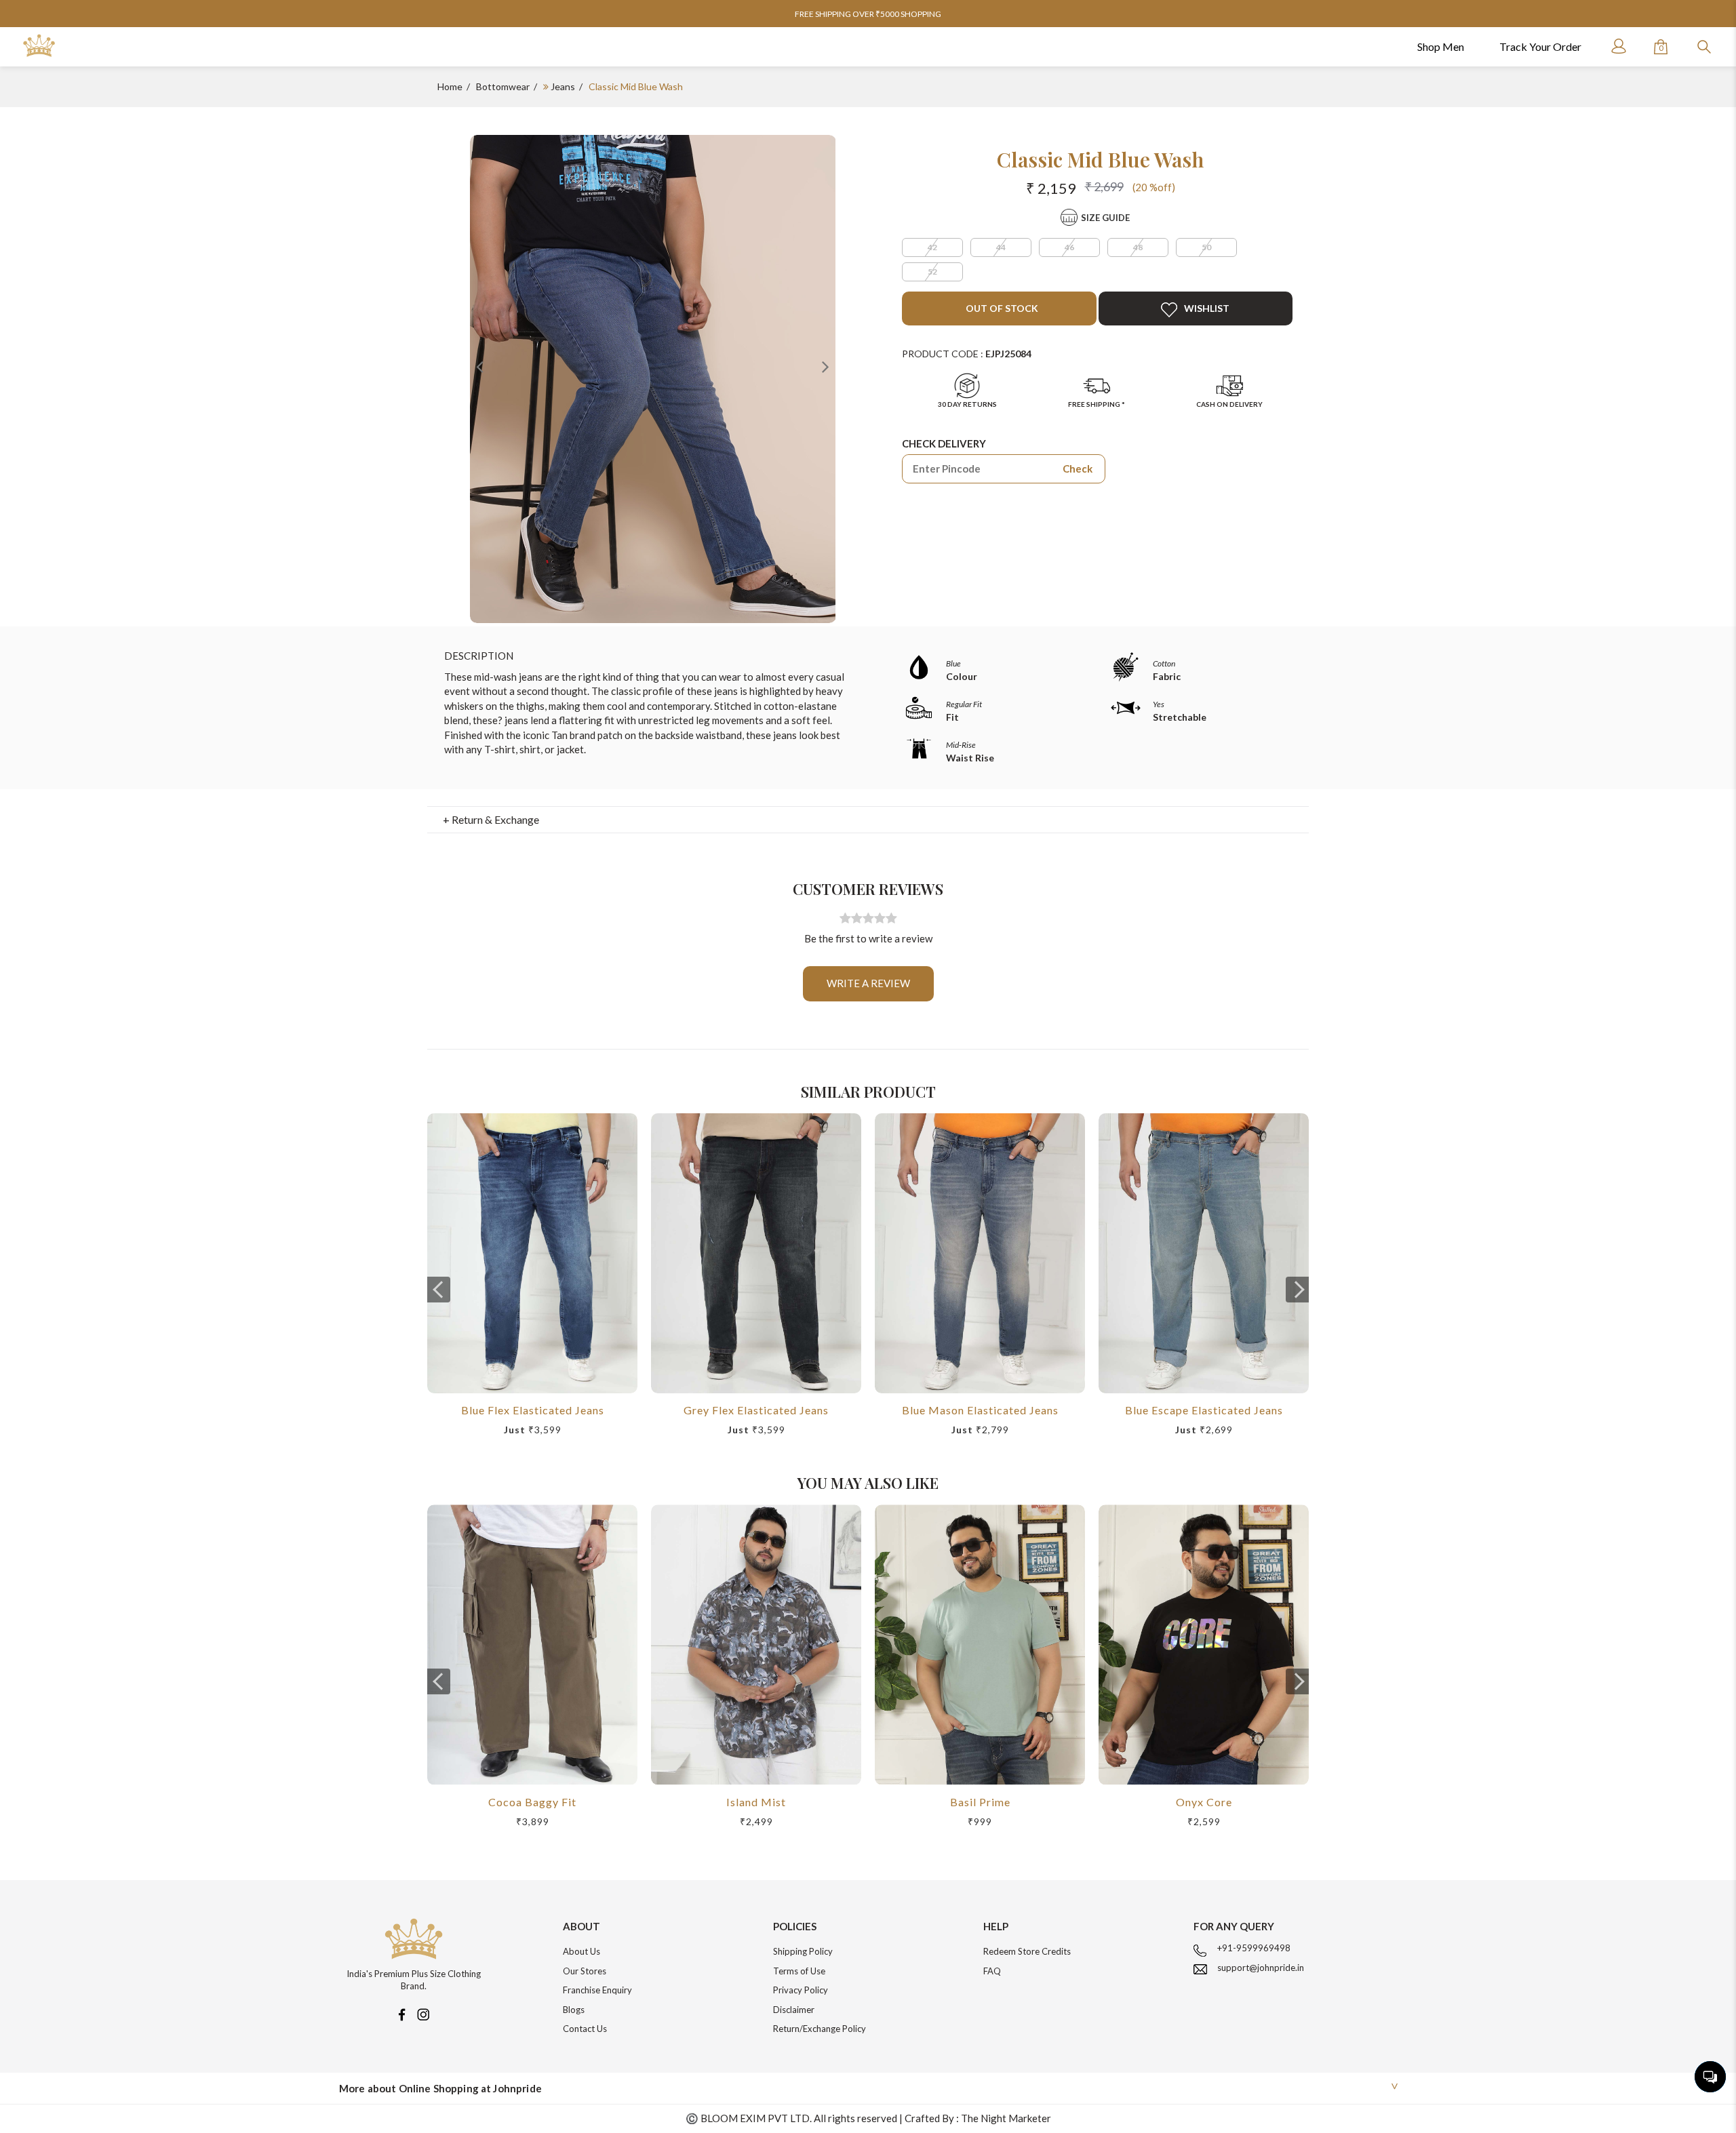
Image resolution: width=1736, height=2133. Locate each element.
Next (825, 366)
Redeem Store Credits (1027, 1951)
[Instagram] (423, 2013)
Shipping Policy (803, 1951)
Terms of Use (799, 1971)
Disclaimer (794, 2010)
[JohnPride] (39, 46)
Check (1078, 469)
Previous (480, 366)
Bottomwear (503, 86)
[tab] (868, 820)
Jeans (563, 86)
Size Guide (1105, 218)
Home (450, 86)
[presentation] (439, 1290)
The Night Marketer (1006, 2118)
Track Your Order (1540, 46)
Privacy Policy (801, 1990)
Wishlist (1207, 308)
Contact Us (585, 2029)
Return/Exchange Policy (820, 2029)
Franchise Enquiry (597, 1990)
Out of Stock (1001, 308)
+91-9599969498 (1254, 1948)
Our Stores (585, 1971)
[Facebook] (401, 2013)
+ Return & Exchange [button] (491, 819)
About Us (581, 1951)
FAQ (992, 1971)
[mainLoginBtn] (1617, 46)
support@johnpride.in (1261, 1968)
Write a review (868, 983)
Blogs (574, 2010)
